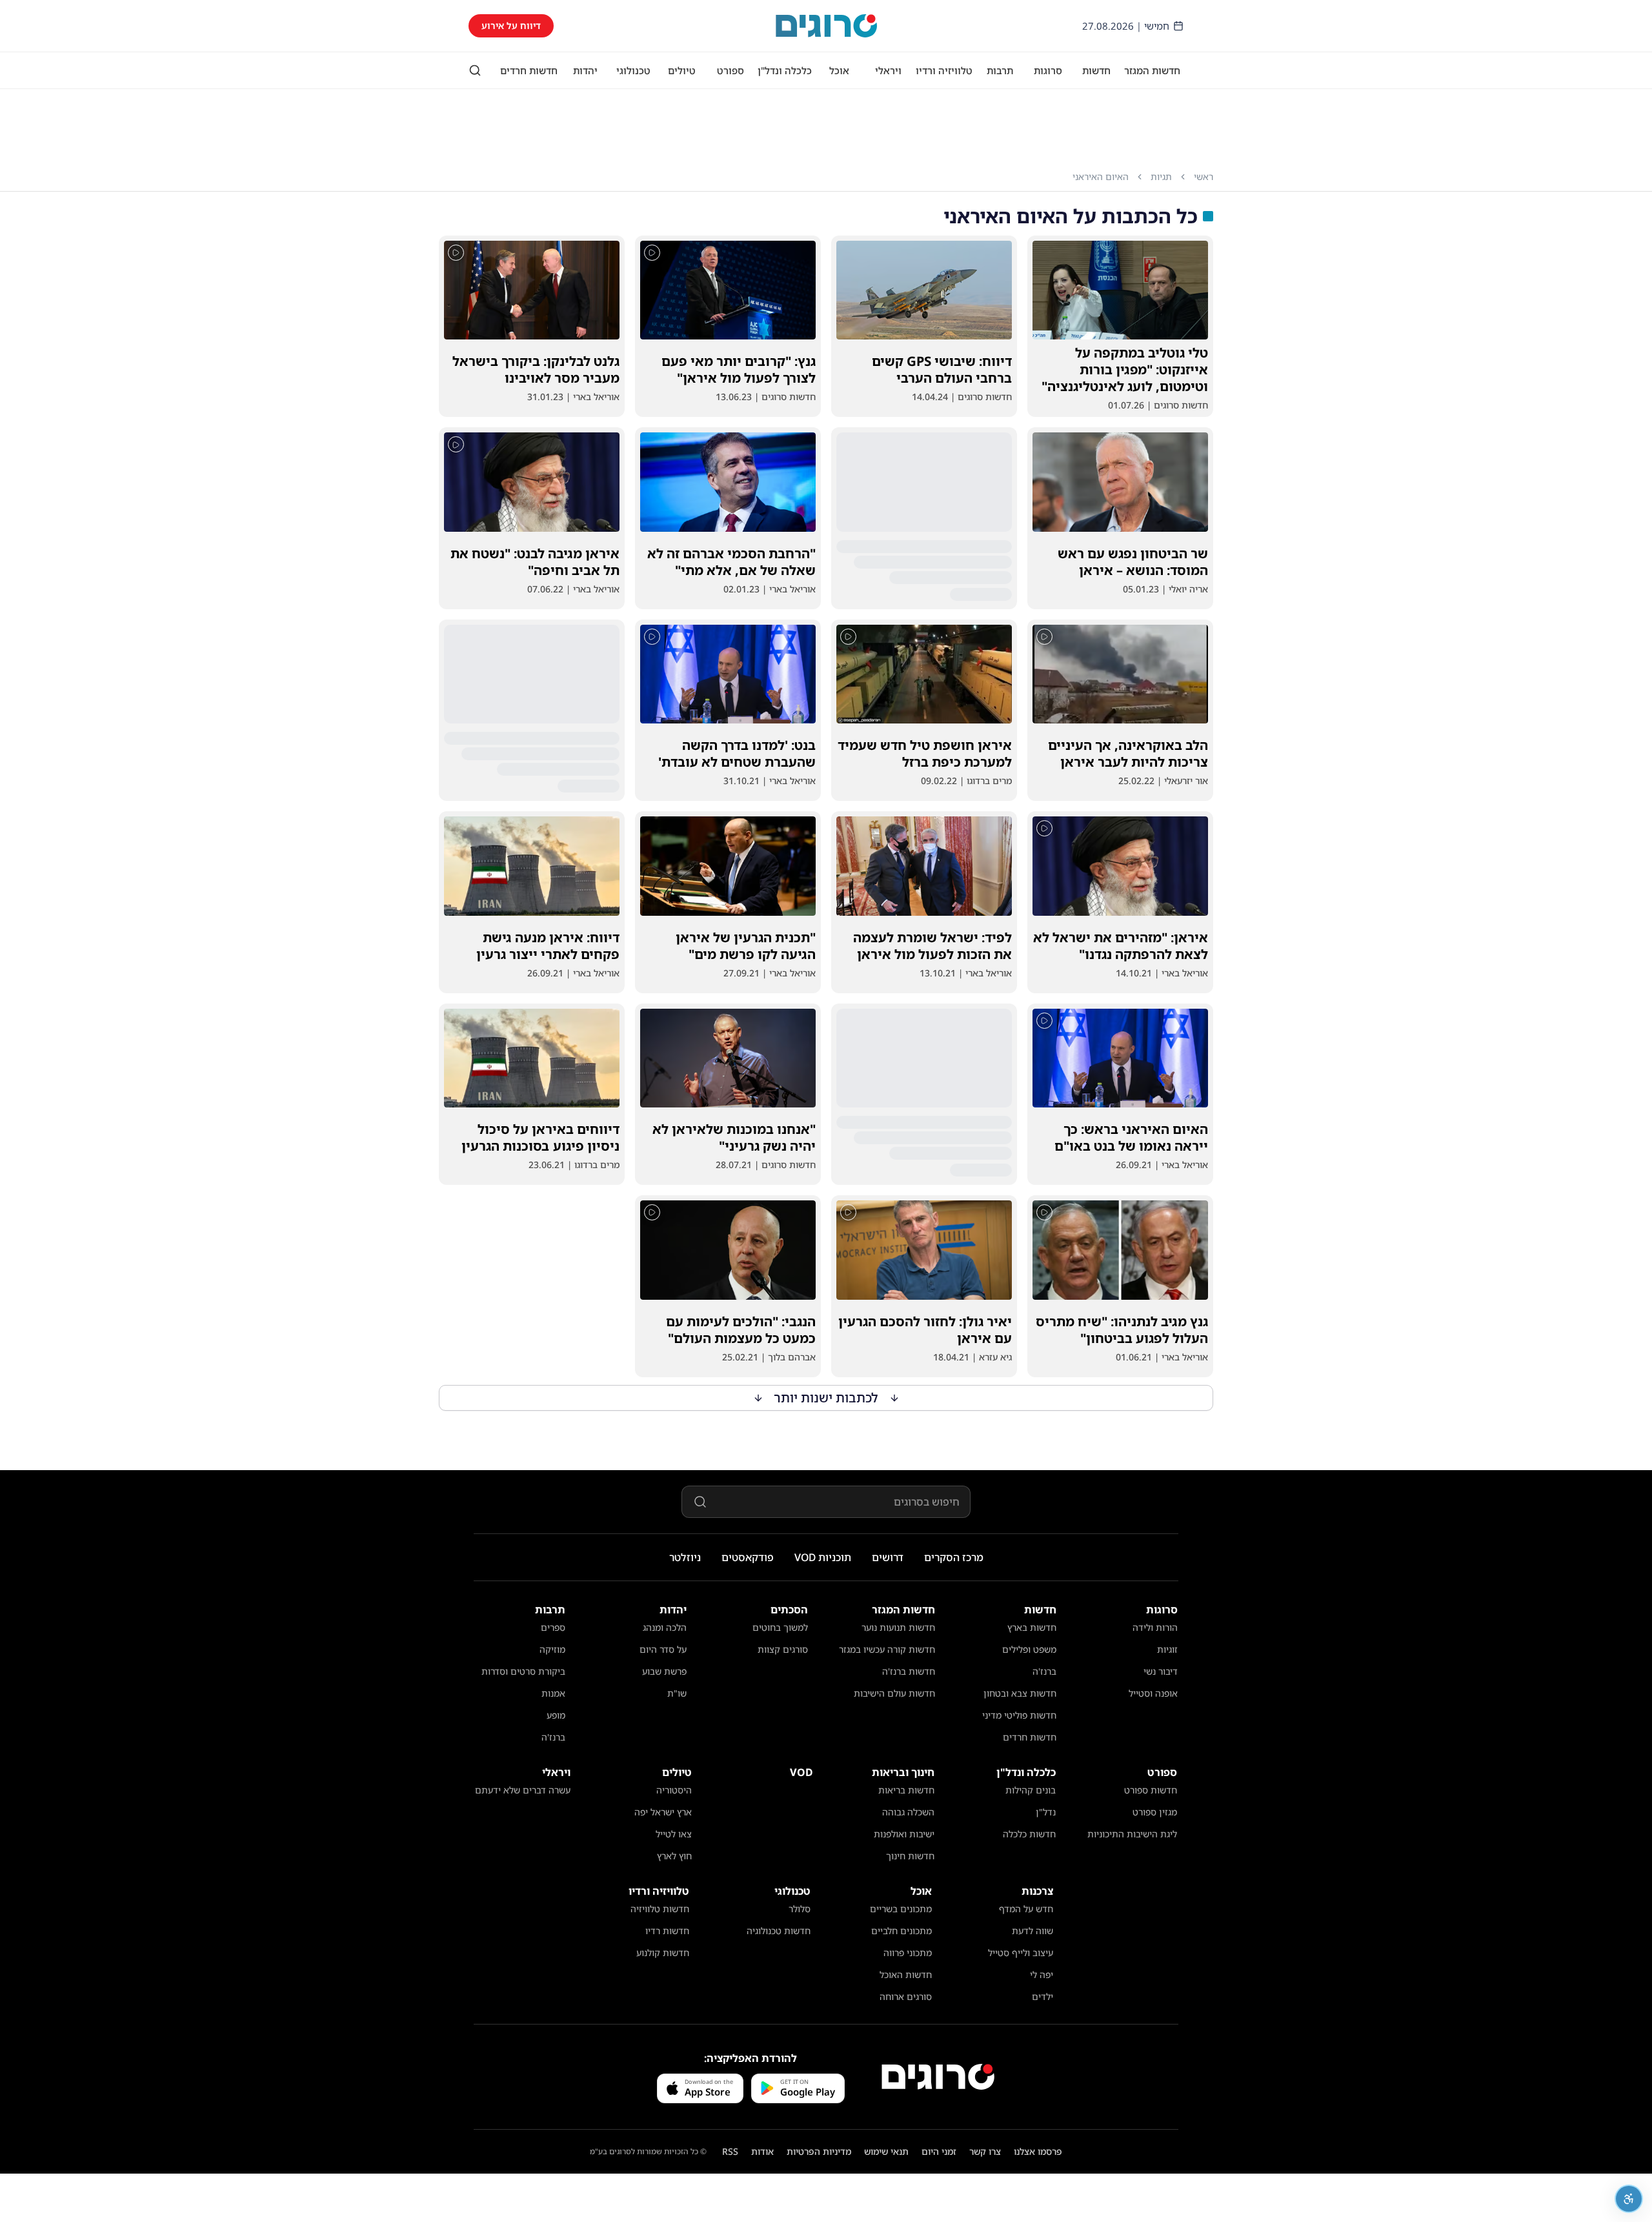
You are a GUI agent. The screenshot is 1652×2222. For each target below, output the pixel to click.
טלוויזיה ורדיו (944, 70)
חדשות (1096, 70)
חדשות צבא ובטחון (1020, 1693)
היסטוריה (674, 1790)
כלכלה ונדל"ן (785, 70)
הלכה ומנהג (665, 1627)
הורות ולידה (1155, 1627)
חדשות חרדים (529, 70)
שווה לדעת (1032, 1931)
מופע (556, 1715)
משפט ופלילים (1029, 1649)
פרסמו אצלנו (1038, 2151)
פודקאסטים (748, 1557)
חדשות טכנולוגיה (779, 1931)
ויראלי (888, 70)
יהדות (585, 70)
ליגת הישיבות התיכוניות (1132, 1834)
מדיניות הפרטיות (819, 2151)
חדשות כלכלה (1029, 1834)
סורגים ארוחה (906, 1996)
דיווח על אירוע (511, 25)
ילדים (1043, 1996)
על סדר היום (663, 1649)
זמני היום (939, 2151)
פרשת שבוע (664, 1671)
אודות (762, 2151)
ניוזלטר (685, 1557)
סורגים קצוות (783, 1649)
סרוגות (1048, 70)
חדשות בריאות (906, 1790)
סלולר (800, 1909)
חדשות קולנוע (663, 1953)
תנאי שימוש (886, 2151)
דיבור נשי (1161, 1671)
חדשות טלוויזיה (660, 1909)
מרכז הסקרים (954, 1557)
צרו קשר (985, 2151)
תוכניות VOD (823, 1557)
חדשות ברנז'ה (909, 1671)
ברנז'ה (1044, 1671)
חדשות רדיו (667, 1931)
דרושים (888, 1557)
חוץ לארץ (674, 1856)
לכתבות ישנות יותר (826, 1398)
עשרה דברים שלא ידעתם (523, 1790)
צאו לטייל (674, 1834)
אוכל (839, 70)
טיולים (682, 70)
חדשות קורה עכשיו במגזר (887, 1649)
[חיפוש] (475, 70)
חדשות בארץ (1032, 1627)
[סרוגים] (938, 2077)
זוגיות (1167, 1649)
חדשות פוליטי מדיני (1019, 1715)
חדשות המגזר (1152, 70)
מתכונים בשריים (901, 1909)
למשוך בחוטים (780, 1627)
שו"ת (677, 1693)
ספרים (553, 1627)
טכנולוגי (633, 70)
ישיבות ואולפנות (904, 1834)
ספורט (730, 70)
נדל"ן (1046, 1812)
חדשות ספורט (1151, 1790)
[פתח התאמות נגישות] (1629, 2199)
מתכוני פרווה (908, 1953)
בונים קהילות (1031, 1790)
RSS (730, 2151)
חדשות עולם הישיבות (894, 1693)
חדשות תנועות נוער (898, 1627)
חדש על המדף (1026, 1909)
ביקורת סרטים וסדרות (523, 1671)
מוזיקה (552, 1649)
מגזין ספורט (1155, 1812)
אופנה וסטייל (1153, 1693)
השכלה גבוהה (908, 1812)
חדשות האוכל (906, 1975)
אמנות (553, 1693)
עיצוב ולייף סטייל (1021, 1953)
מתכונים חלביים (902, 1931)
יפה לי (1042, 1975)
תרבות (1000, 70)
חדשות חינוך (910, 1856)
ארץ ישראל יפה (663, 1812)
